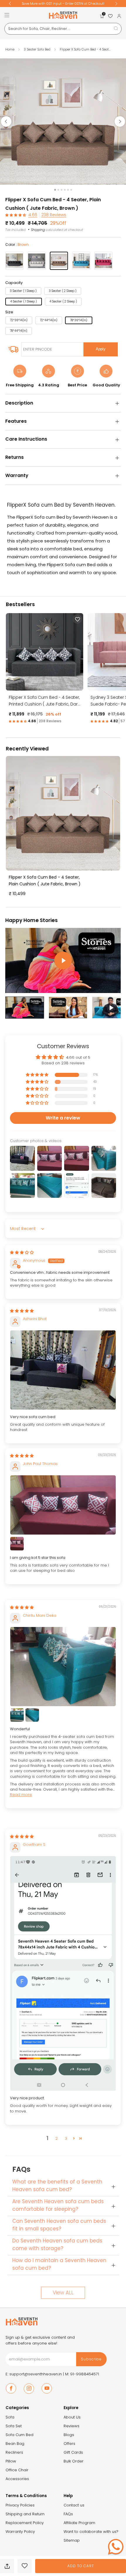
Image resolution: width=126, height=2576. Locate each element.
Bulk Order (74, 2461)
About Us (72, 2417)
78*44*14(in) (19, 331)
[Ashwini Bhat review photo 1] (63, 1370)
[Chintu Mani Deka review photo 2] (17, 1715)
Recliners (14, 2452)
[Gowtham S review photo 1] (63, 1973)
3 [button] (66, 2138)
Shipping (38, 230)
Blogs (69, 2435)
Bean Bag (15, 2444)
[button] (16, 215)
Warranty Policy (20, 2532)
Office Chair (17, 2470)
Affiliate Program (79, 2523)
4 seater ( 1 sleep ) (24, 301)
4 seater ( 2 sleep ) (63, 301)
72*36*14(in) (19, 320)
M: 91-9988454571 (82, 2374)
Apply (101, 349)
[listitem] (63, 4)
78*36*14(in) (79, 320)
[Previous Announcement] (10, 4)
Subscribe (91, 2359)
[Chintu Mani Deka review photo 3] (32, 1715)
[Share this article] (7, 2566)
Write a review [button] (63, 1118)
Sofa (10, 2417)
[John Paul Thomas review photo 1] (63, 1505)
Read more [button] (21, 1795)
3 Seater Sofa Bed (38, 49)
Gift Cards (73, 2452)
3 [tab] (62, 190)
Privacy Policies (20, 2505)
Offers (69, 2444)
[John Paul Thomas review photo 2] (17, 1544)
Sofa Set (14, 2426)
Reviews (71, 2426)
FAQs (68, 2514)
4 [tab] (65, 190)
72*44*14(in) (49, 320)
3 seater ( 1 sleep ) (23, 291)
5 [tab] (68, 190)
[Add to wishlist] (25, 2566)
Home (10, 49)
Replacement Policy (25, 2523)
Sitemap (72, 2540)
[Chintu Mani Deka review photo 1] (63, 1667)
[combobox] (63, 29)
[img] (22, 1253)
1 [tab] (55, 190)
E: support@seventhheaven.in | (35, 2374)
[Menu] (7, 15)
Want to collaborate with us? (91, 2532)
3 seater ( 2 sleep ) (63, 291)
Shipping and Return (25, 2514)
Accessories (17, 2479)
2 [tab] (58, 190)
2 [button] (57, 2138)
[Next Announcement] (116, 4)
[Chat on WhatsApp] (116, 2547)
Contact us (74, 2505)
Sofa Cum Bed (19, 2435)
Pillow (11, 2461)
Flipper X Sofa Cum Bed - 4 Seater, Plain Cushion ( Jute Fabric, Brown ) (45, 881)
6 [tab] (71, 190)
